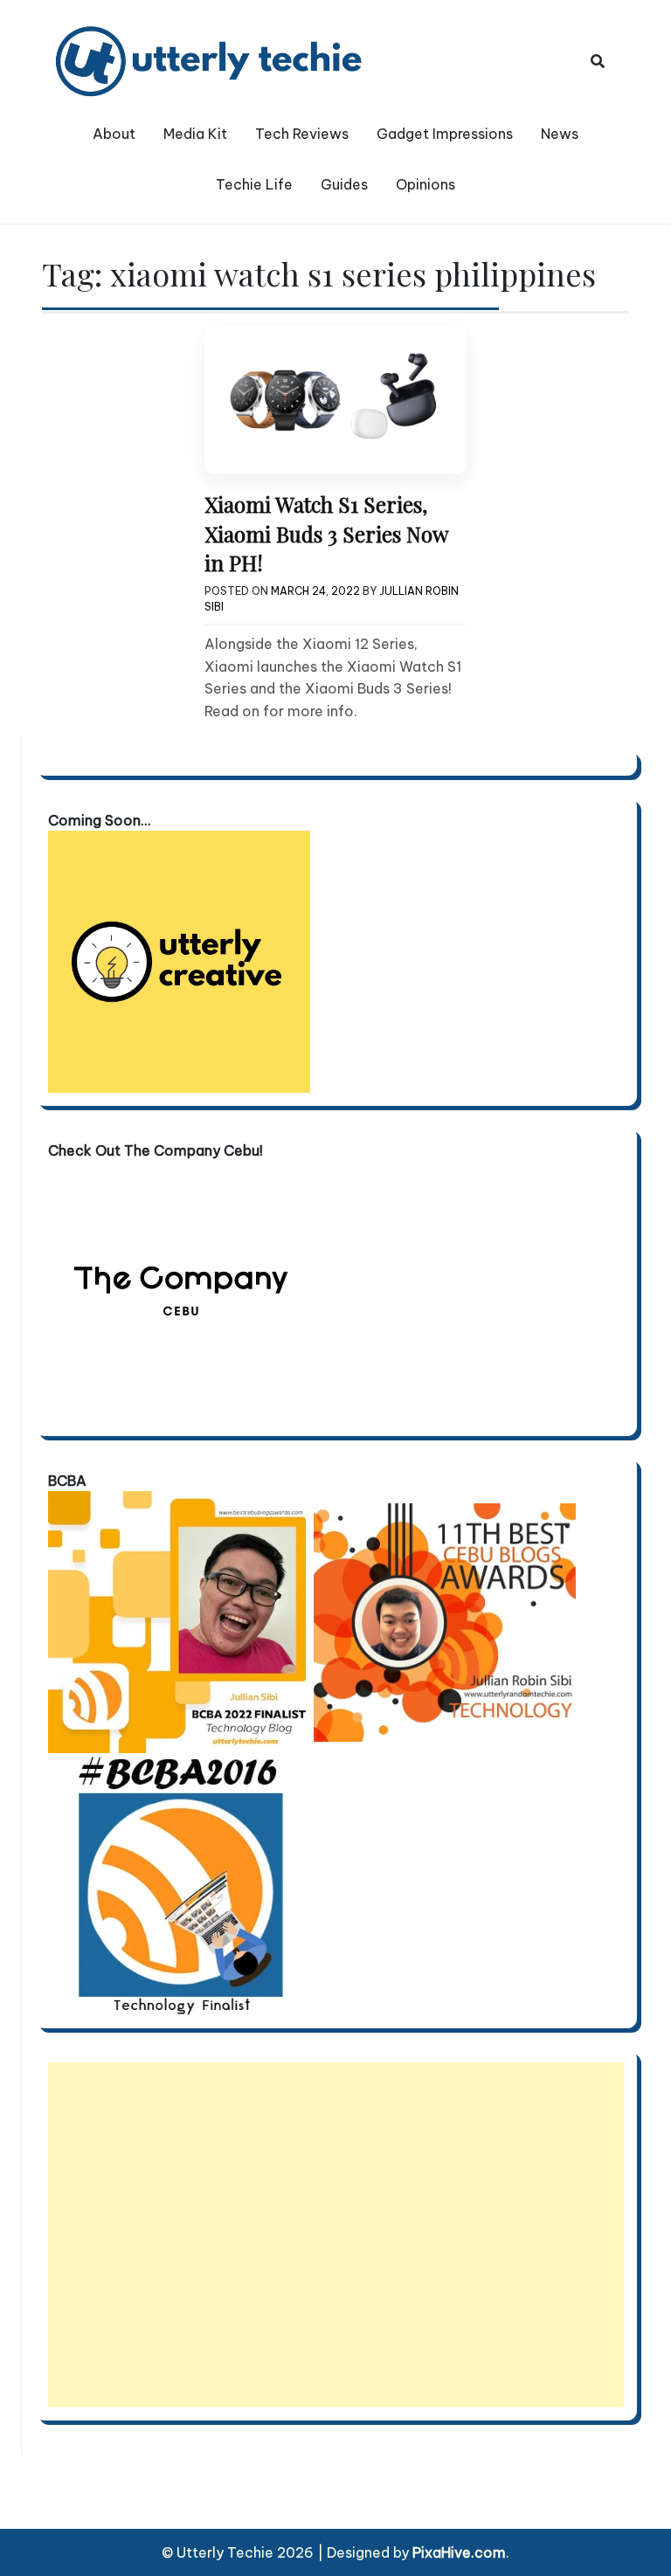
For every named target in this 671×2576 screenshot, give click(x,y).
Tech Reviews (302, 134)
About (114, 134)
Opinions (425, 184)
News (560, 134)
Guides (344, 184)
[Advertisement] (336, 2235)
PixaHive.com (459, 2552)
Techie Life (254, 184)
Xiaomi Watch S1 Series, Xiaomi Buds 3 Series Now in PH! (326, 533)
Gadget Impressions (445, 134)
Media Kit (195, 134)
